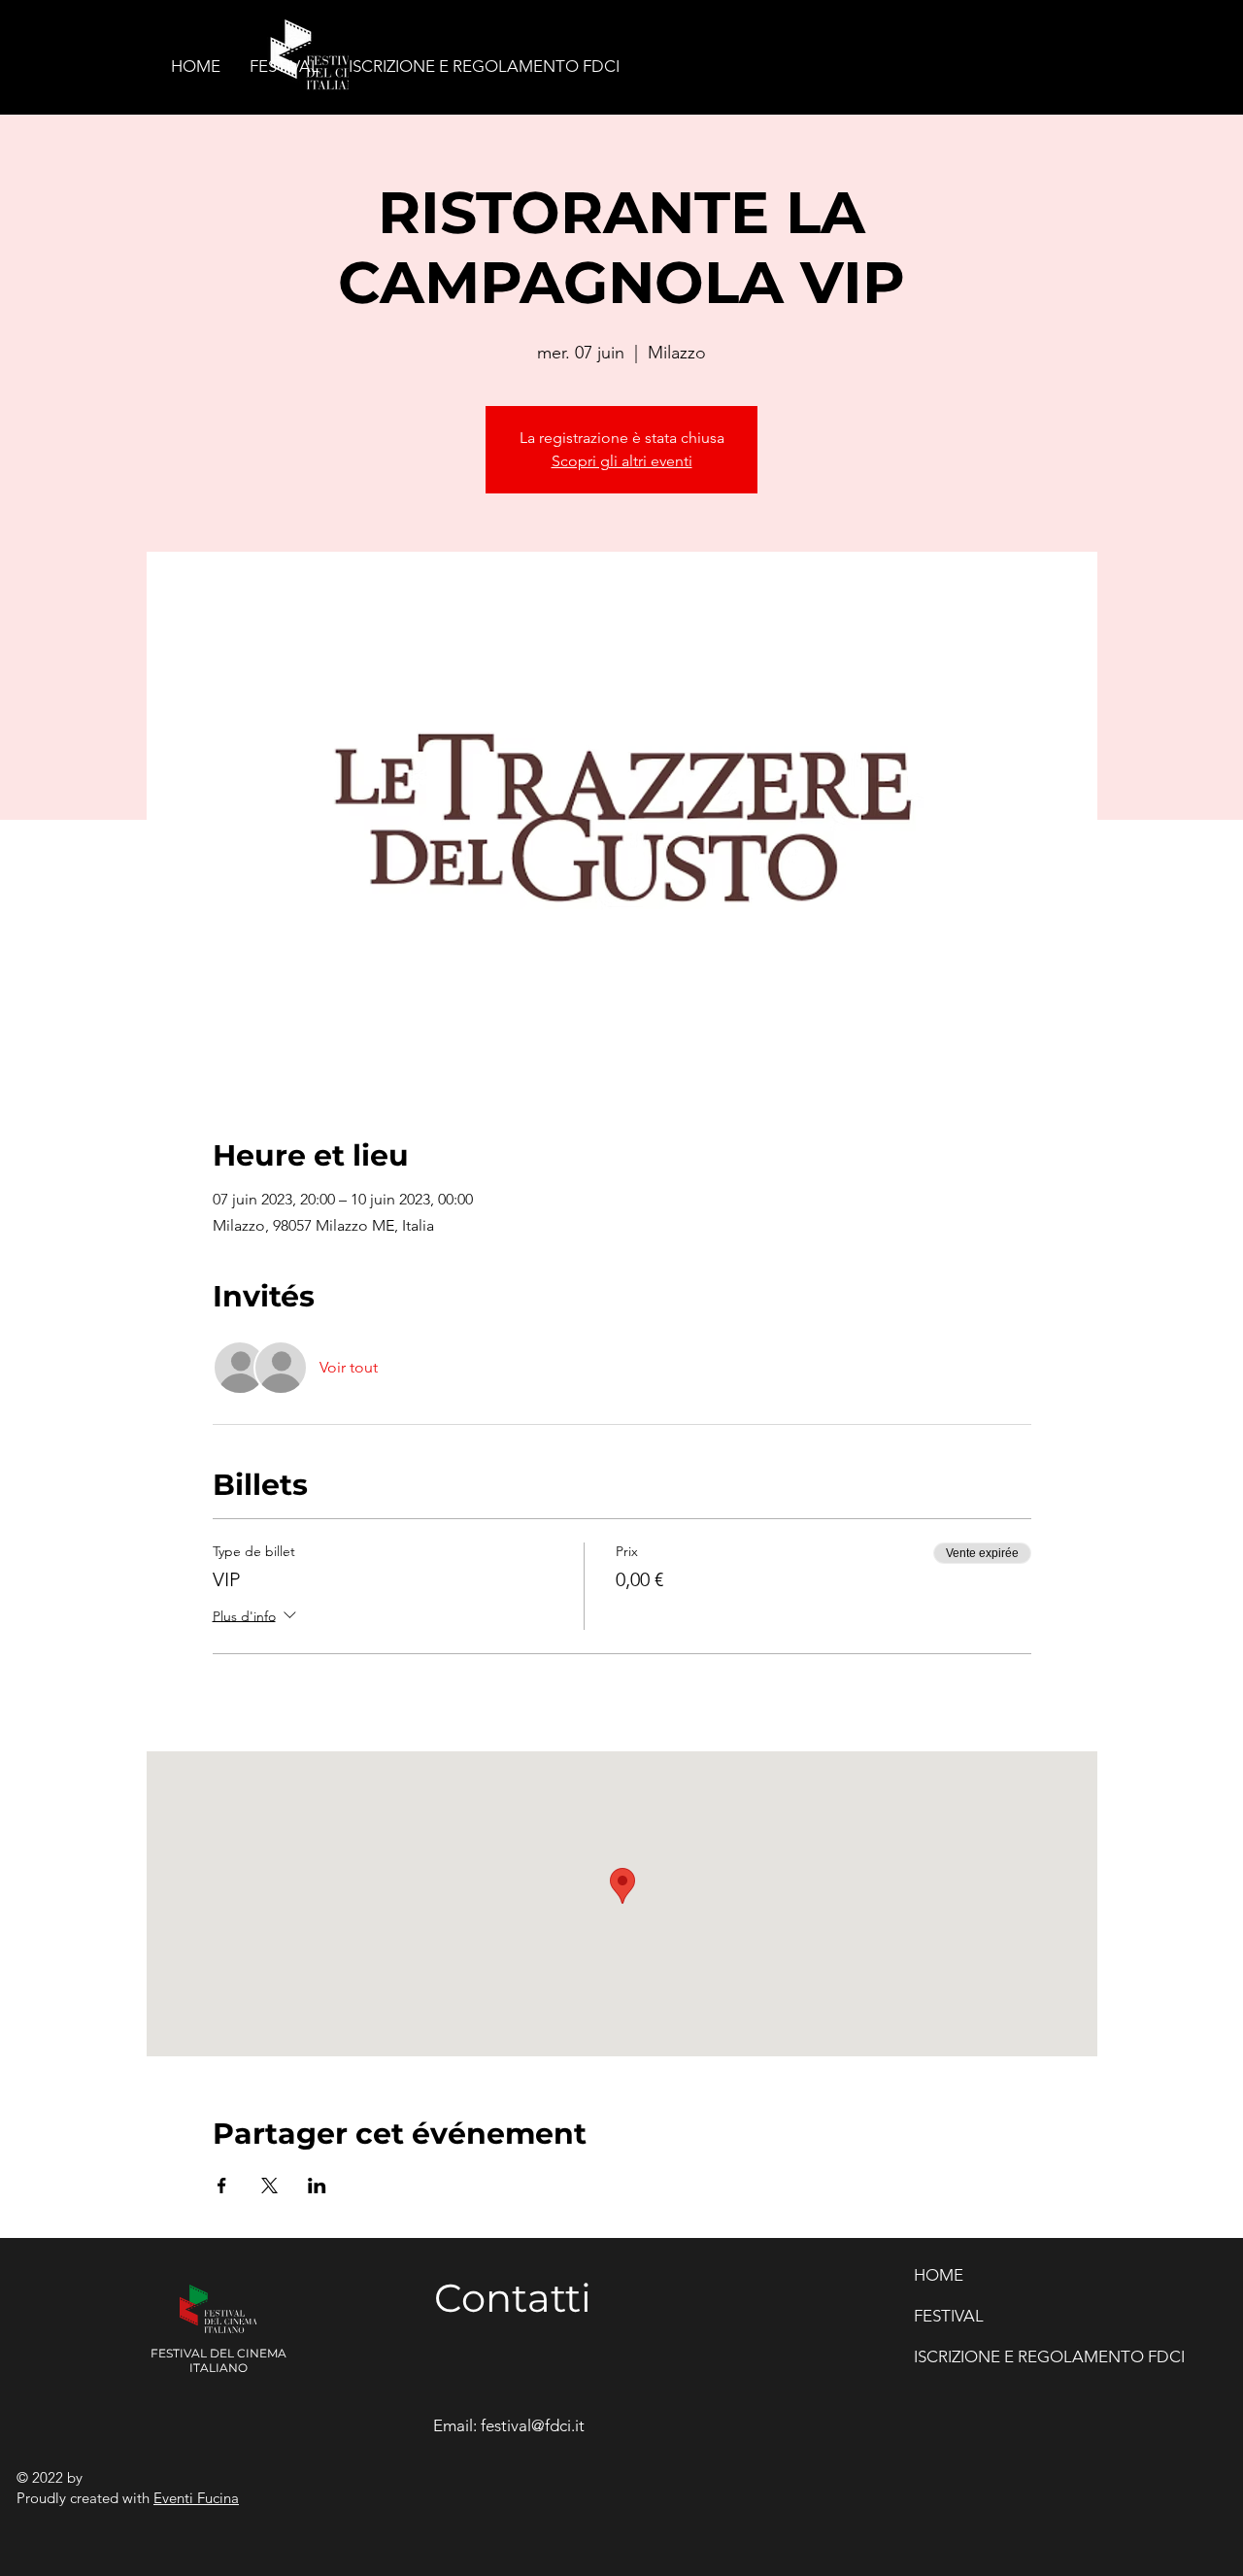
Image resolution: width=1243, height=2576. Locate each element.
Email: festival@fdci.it (509, 2425)
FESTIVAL (949, 2316)
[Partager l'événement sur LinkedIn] (317, 2186)
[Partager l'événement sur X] (269, 2186)
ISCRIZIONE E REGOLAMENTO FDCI (990, 2356)
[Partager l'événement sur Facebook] (222, 2186)
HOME (939, 2275)
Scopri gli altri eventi (622, 461)
